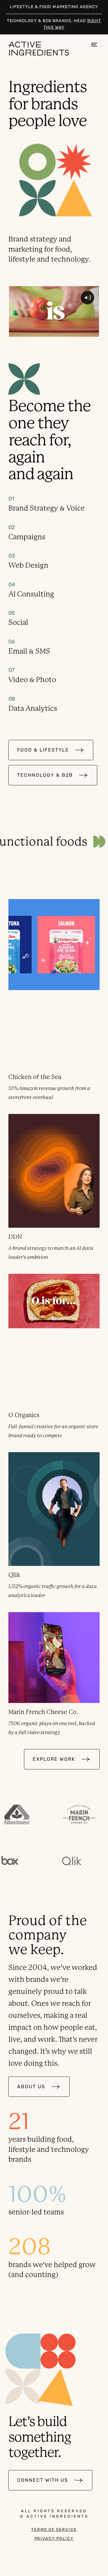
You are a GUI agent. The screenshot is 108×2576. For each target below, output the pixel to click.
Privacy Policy (54, 2539)
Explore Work (54, 1759)
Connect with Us (43, 2480)
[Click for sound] (87, 298)
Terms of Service (54, 2530)
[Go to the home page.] (41, 48)
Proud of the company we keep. (48, 1935)
